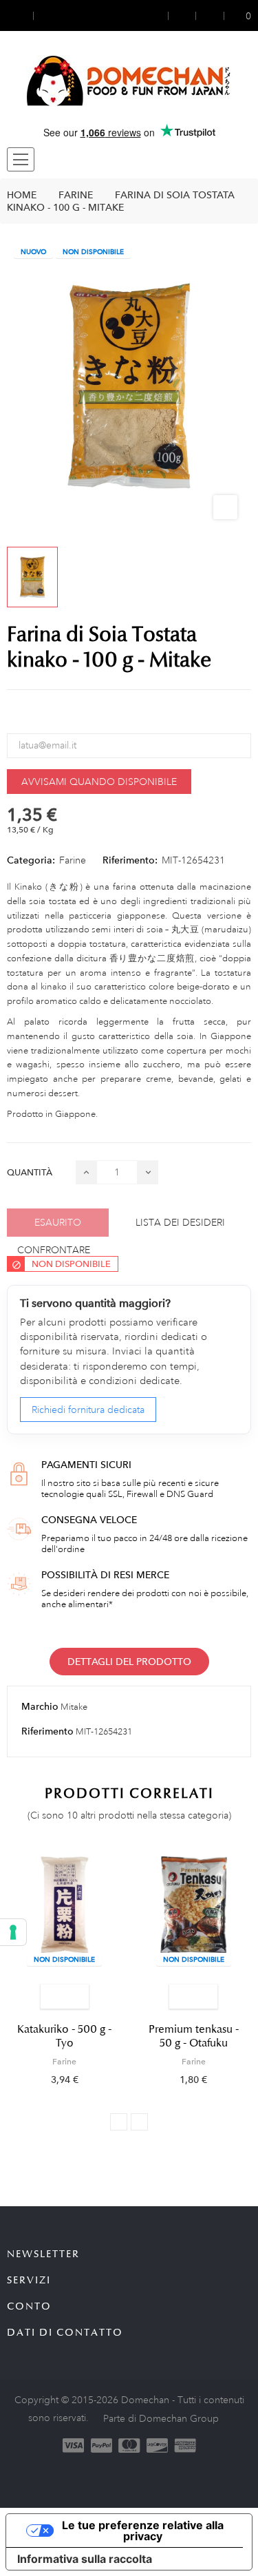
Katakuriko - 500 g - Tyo (64, 2036)
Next (139, 2122)
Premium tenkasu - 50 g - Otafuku (194, 2036)
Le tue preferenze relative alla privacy (143, 2531)
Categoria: (31, 860)
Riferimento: (130, 860)
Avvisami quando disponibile (99, 782)
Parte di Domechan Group (161, 2418)
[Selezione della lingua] (46, 15)
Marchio (40, 1706)
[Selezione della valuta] (20, 15)
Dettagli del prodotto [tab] (129, 1662)
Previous (119, 2122)
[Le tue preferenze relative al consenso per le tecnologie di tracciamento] (13, 1932)
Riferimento (47, 1731)
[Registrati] (182, 15)
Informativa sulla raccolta (85, 2559)
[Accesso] (159, 15)
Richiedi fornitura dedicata (88, 1410)
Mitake (74, 1707)
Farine (73, 860)
